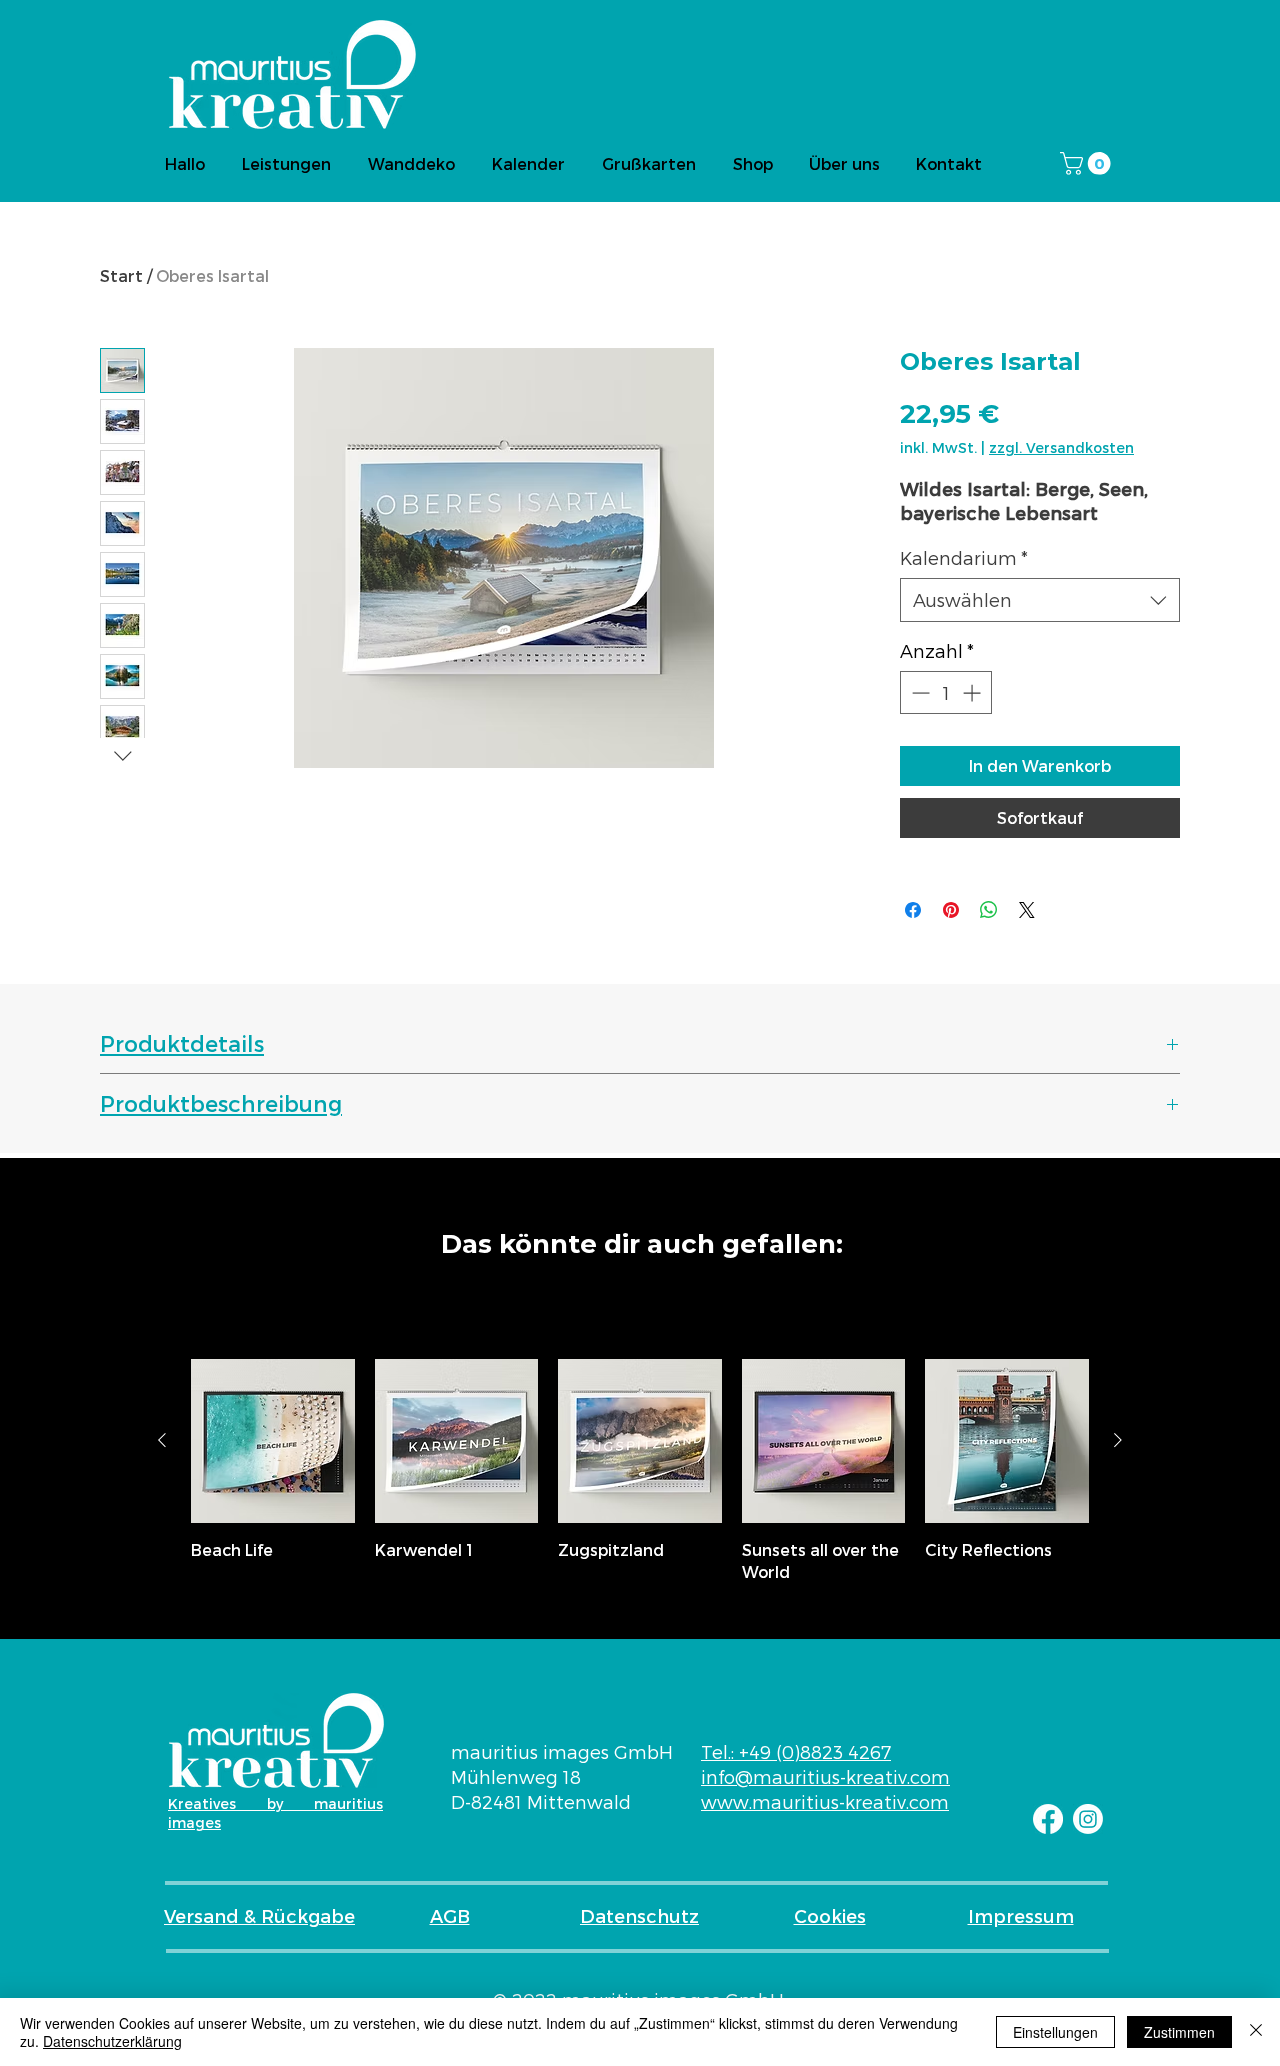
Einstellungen (1055, 2032)
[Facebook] (1048, 1819)
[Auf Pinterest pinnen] (951, 910)
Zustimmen (1179, 2032)
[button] (1088, 163)
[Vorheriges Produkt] (162, 1440)
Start (121, 275)
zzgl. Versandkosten (1061, 447)
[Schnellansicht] (273, 1441)
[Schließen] (1256, 2032)
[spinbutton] (946, 692)
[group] (640, 1471)
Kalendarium (964, 557)
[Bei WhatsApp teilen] (989, 910)
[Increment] (973, 692)
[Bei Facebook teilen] (913, 910)
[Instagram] (1088, 1819)
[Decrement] (918, 692)
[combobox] (1040, 599)
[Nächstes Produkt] (1118, 1440)
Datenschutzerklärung (112, 2041)
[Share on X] (1027, 910)
